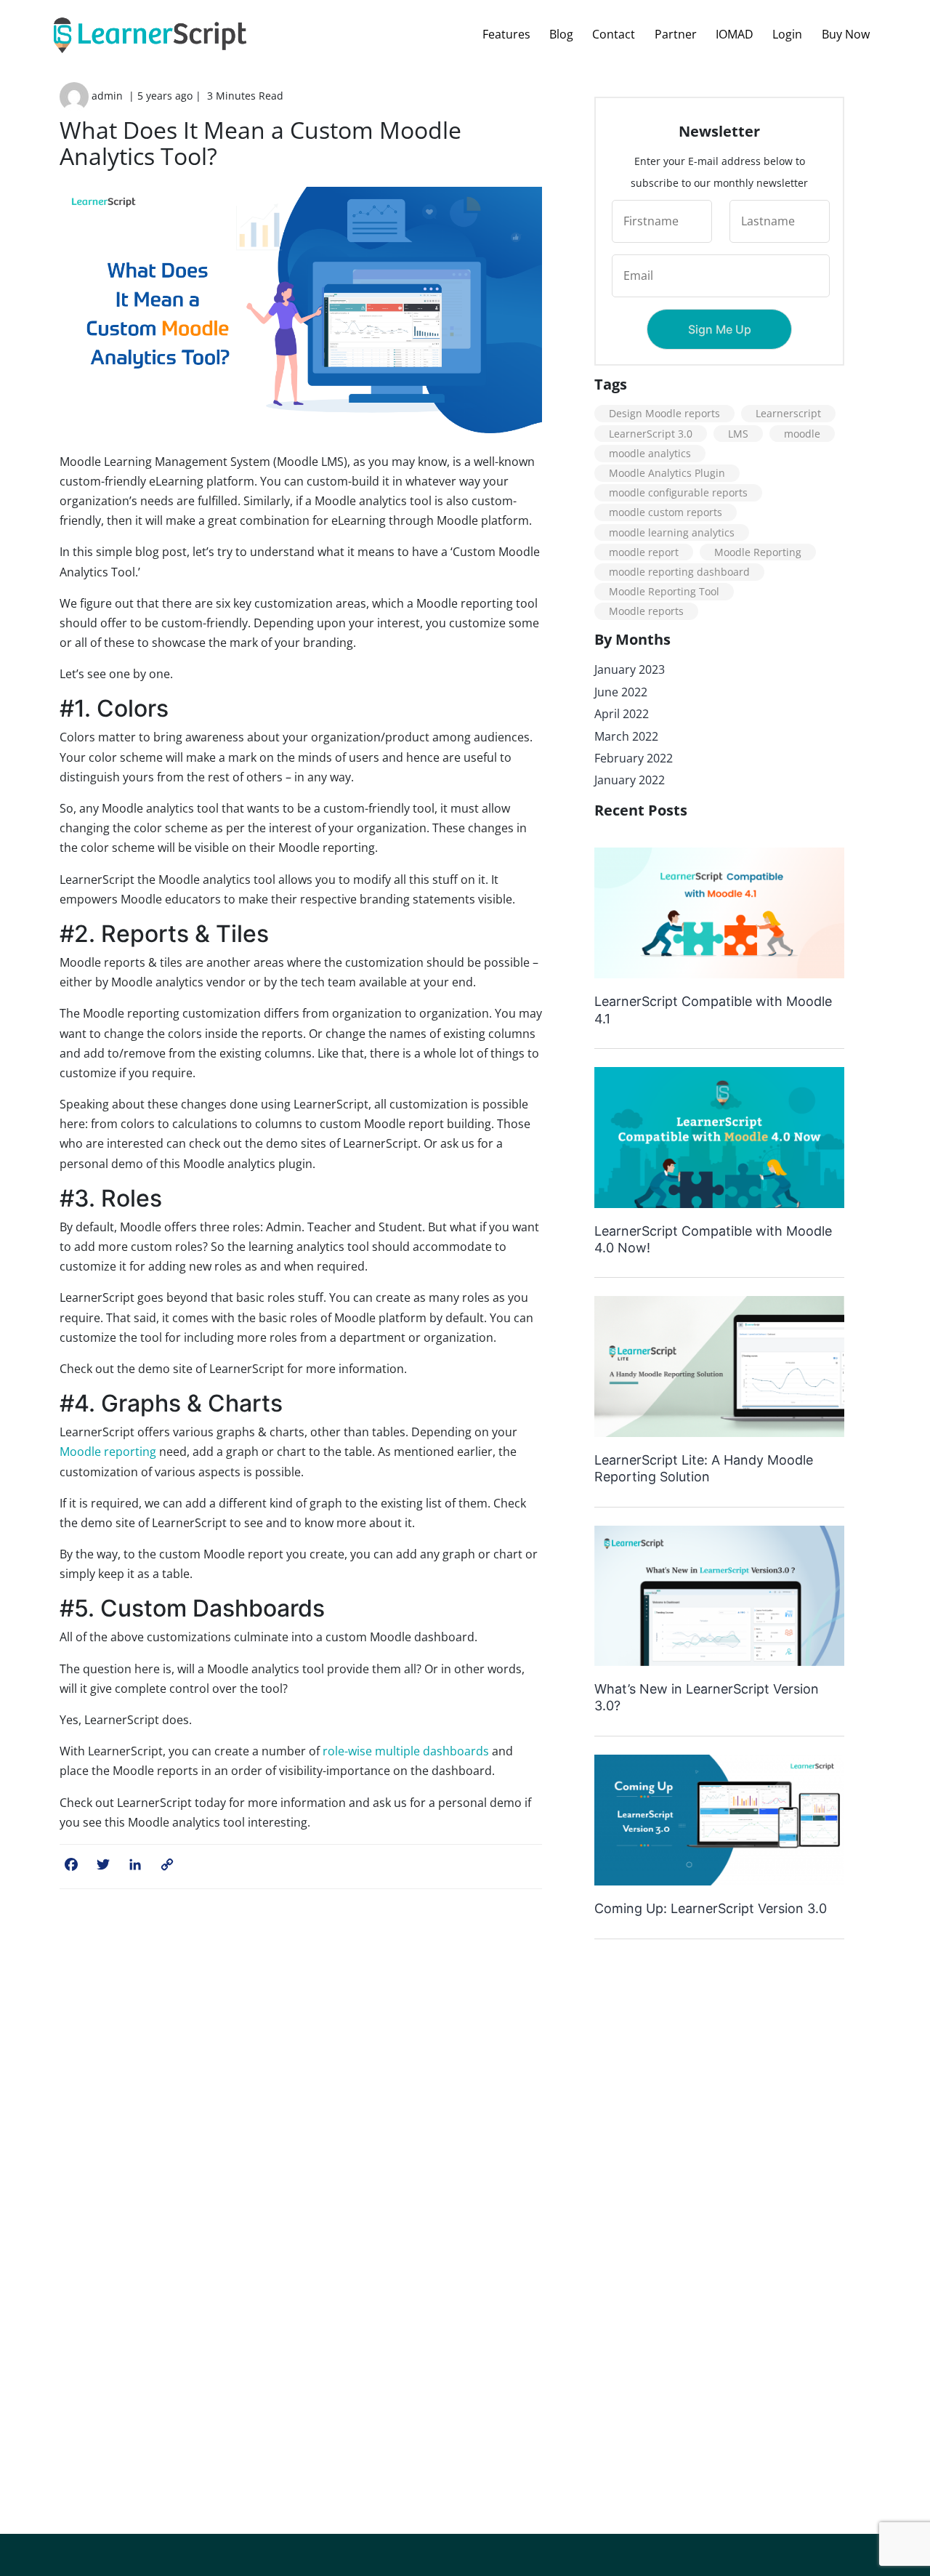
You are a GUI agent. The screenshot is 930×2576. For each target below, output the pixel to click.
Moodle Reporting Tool (664, 591)
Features (506, 34)
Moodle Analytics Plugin (667, 473)
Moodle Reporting (758, 552)
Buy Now (846, 34)
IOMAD (735, 34)
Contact (614, 34)
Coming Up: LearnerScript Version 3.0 (711, 1908)
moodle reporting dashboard (679, 572)
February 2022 (634, 758)
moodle (802, 434)
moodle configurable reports (678, 492)
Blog (561, 34)
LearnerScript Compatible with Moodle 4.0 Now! (713, 1239)
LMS (738, 434)
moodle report (644, 552)
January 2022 (630, 780)
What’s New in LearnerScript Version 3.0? (707, 1697)
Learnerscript (788, 413)
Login (787, 34)
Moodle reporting (108, 1452)
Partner (676, 34)
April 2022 (622, 714)
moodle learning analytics (672, 532)
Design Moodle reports (664, 413)
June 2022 (621, 692)
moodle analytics (650, 453)
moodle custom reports (666, 512)
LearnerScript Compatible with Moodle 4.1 (713, 1010)
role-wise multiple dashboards (406, 1751)
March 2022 (626, 736)
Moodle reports (646, 611)
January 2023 (630, 669)
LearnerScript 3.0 (651, 434)
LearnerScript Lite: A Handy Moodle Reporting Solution (704, 1468)
